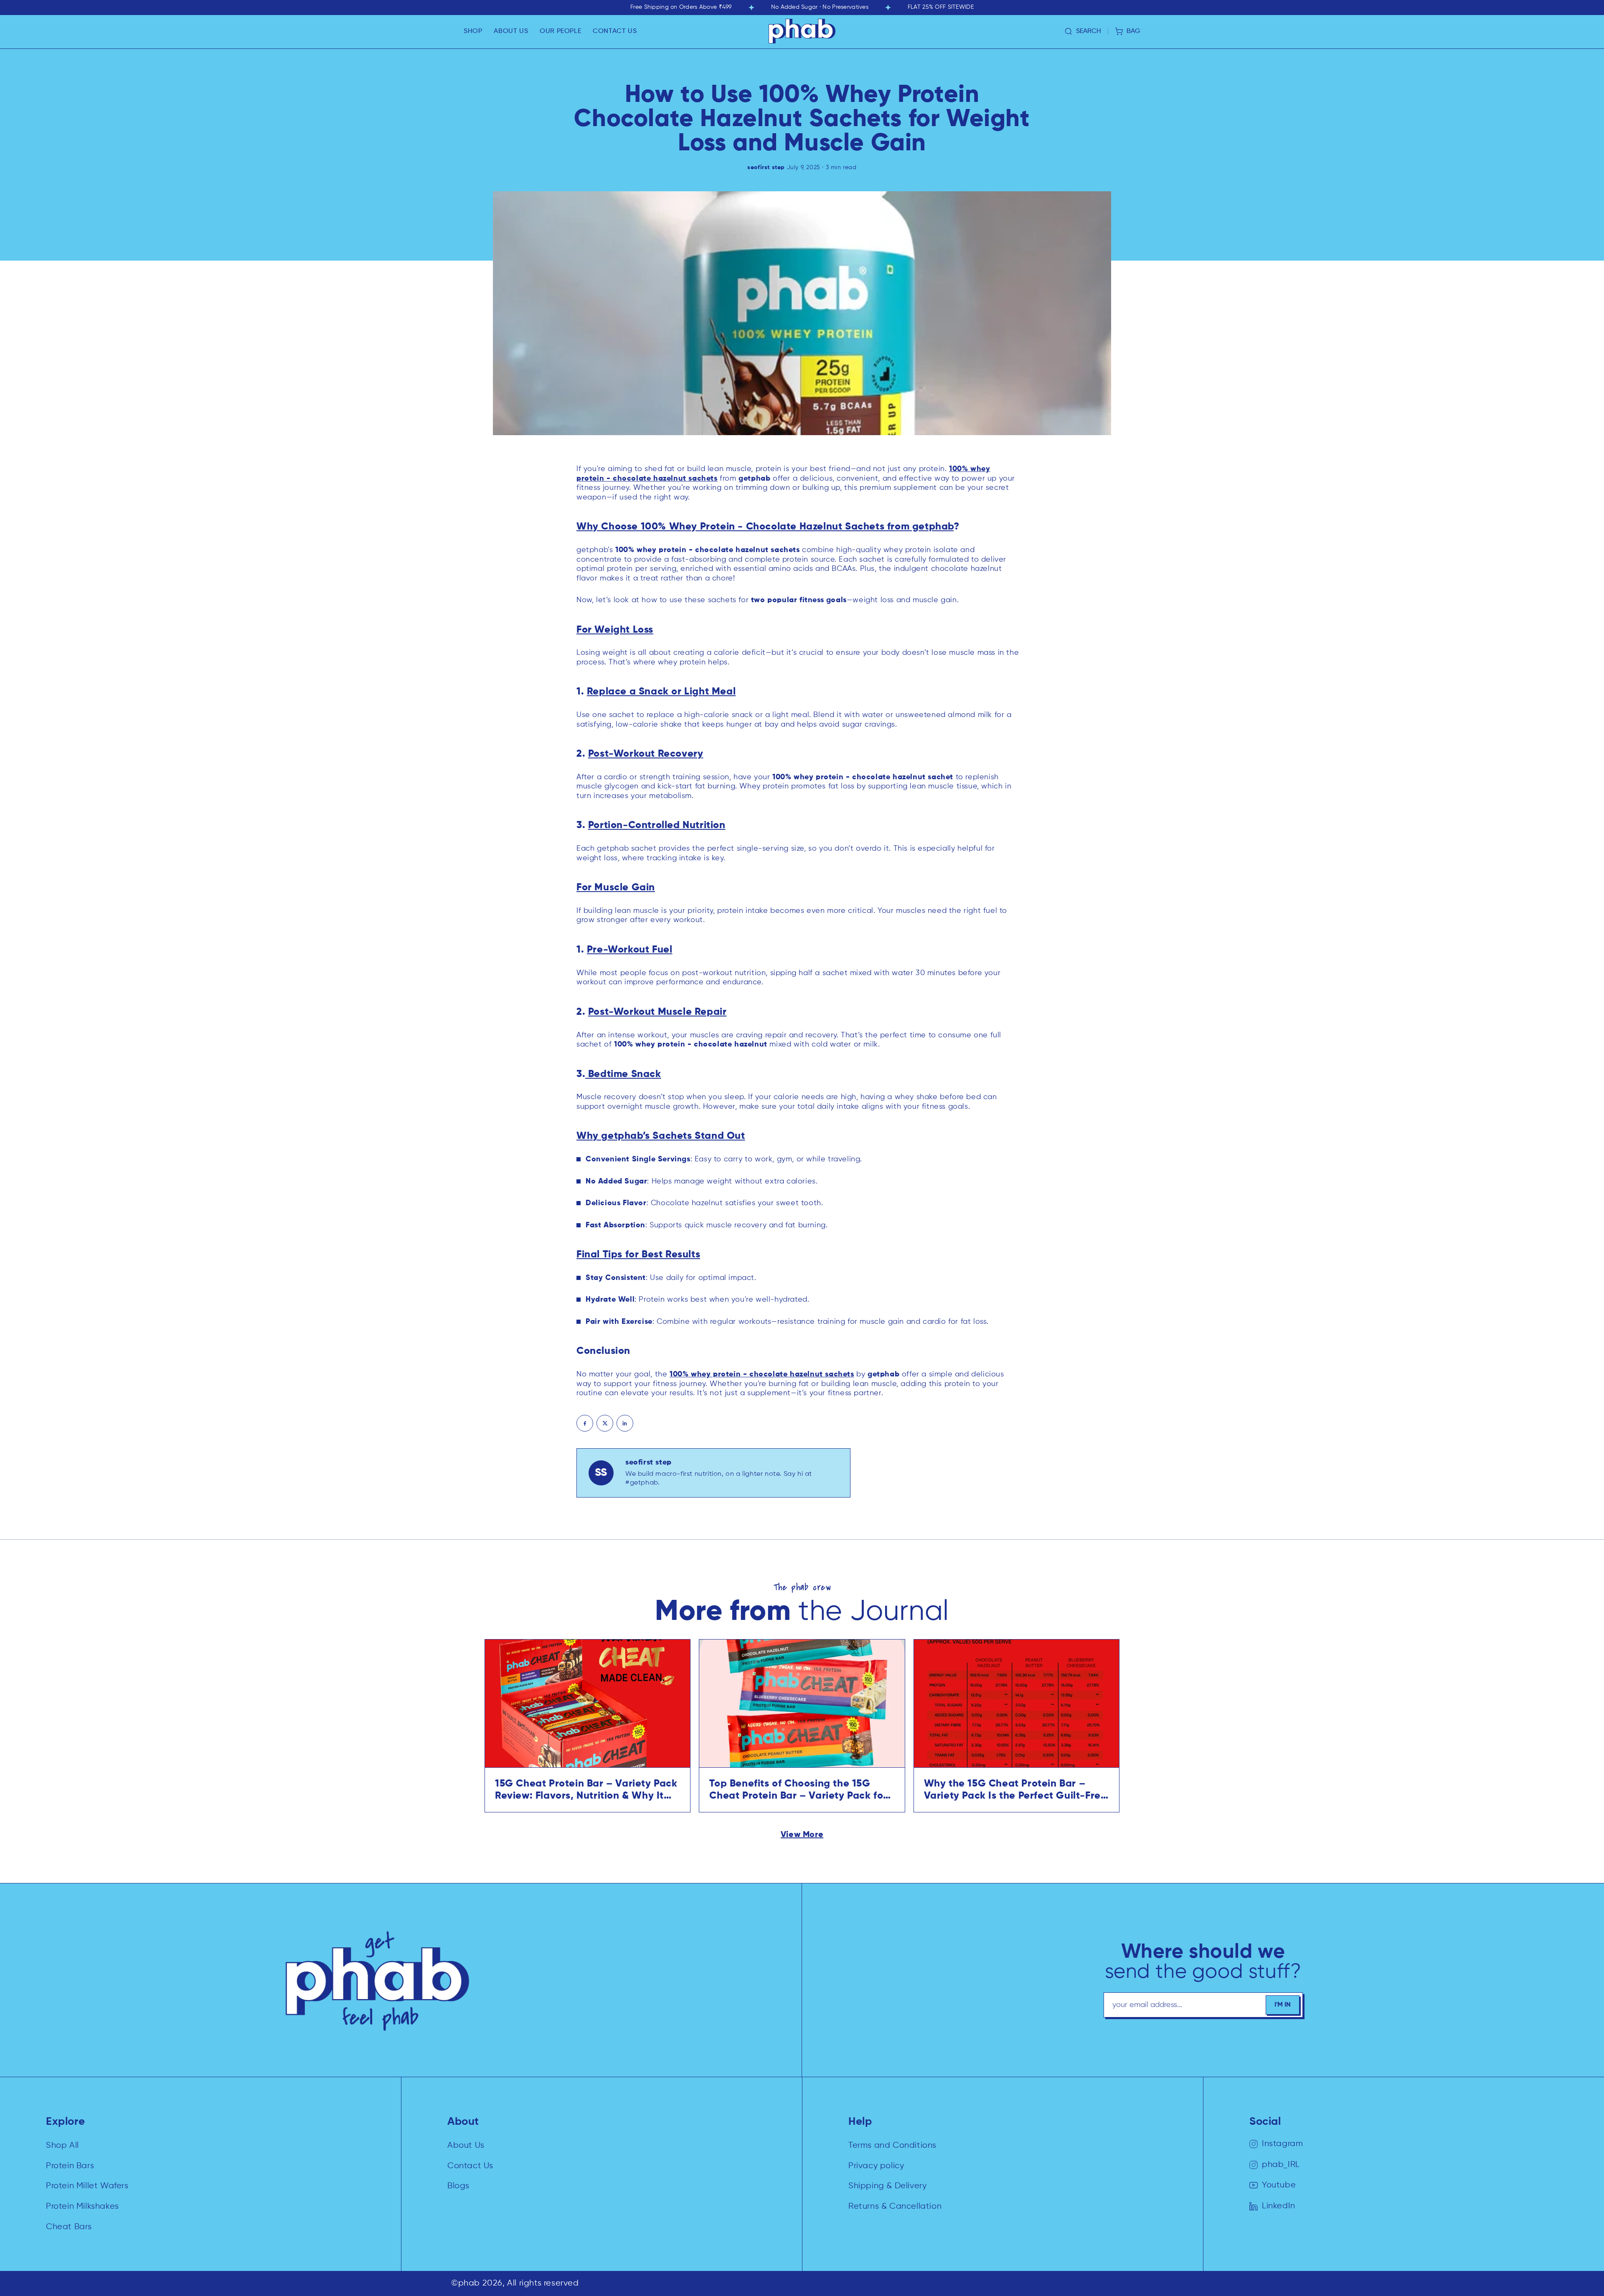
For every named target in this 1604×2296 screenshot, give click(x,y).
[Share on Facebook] (585, 1423)
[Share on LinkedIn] (625, 1423)
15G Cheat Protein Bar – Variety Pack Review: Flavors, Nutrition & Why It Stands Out (586, 1790)
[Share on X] (605, 1423)
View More (802, 1835)
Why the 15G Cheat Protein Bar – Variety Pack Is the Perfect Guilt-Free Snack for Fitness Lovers (1015, 1790)
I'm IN (1283, 2005)
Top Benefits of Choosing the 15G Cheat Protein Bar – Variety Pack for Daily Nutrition (798, 1790)
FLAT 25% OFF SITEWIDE (941, 7)
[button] (473, 31)
